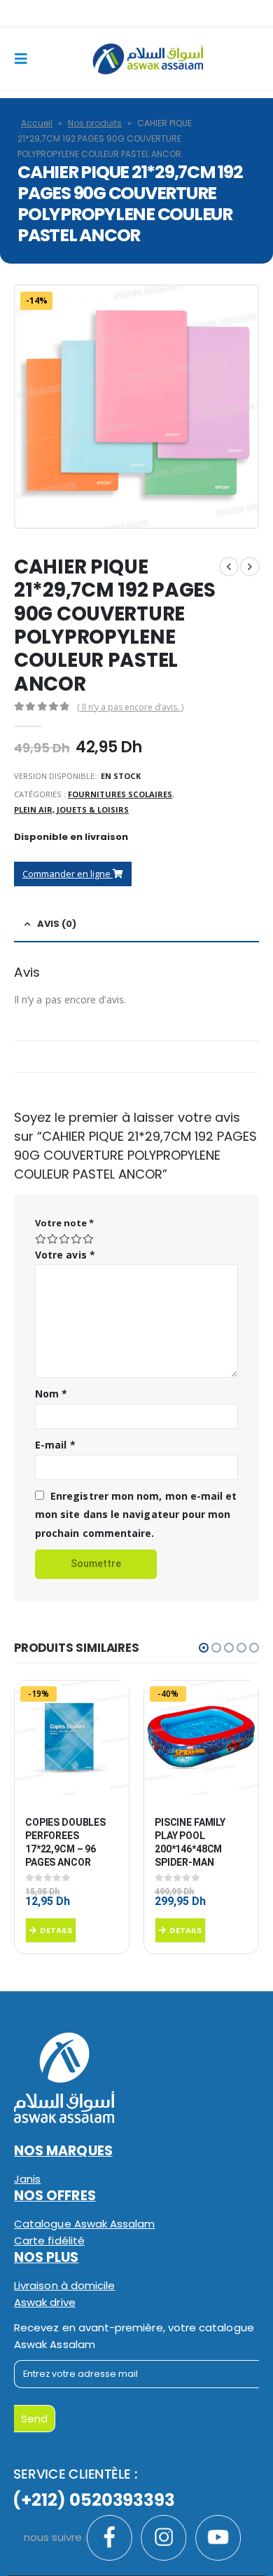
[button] (204, 1648)
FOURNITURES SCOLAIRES (120, 794)
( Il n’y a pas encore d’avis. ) (130, 707)
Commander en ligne (68, 874)
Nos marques (63, 2151)
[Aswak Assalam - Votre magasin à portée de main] (148, 59)
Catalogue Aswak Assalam (85, 2224)
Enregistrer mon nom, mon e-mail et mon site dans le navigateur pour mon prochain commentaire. (136, 1514)
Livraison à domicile (64, 2285)
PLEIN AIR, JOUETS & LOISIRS (71, 809)
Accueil (37, 123)
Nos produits (95, 123)
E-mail (55, 1445)
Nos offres (55, 2196)
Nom (51, 1394)
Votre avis (65, 1255)
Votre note (64, 1223)
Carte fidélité (49, 2241)
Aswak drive (45, 2302)
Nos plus (47, 2257)
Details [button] (56, 1930)
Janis (27, 2179)
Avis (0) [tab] (57, 924)
